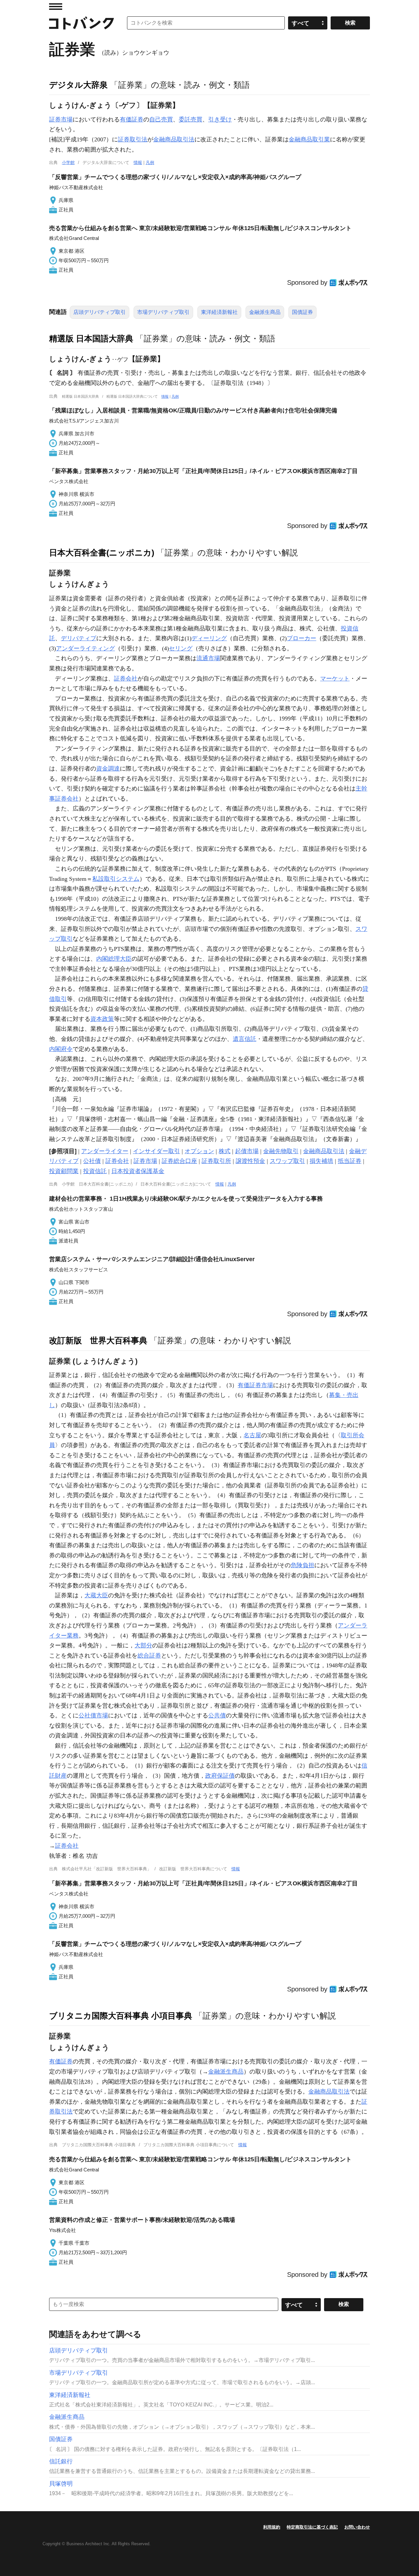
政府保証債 (220, 1776)
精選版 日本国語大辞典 (91, 338)
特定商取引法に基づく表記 (312, 2527)
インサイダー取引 (156, 1151)
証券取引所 (216, 1161)
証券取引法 (133, 139)
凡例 (150, 163)
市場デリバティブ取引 (163, 312)
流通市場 (208, 658)
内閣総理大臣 (114, 959)
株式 (225, 1151)
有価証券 (132, 119)
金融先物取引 (281, 1151)
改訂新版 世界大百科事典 (98, 1340)
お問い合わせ (357, 2527)
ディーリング (209, 638)
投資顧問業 (64, 1171)
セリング (181, 648)
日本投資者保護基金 (138, 1171)
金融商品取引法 (174, 139)
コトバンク (82, 23)
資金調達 (108, 769)
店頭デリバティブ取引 (100, 312)
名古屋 (252, 1435)
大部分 (143, 1645)
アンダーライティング (85, 648)
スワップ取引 (287, 1161)
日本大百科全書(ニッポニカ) (102, 553)
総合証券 (149, 1656)
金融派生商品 (265, 312)
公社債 (92, 1161)
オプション (199, 1151)
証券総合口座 (179, 1161)
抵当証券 (350, 1161)
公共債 (217, 1715)
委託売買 (191, 119)
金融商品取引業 (309, 139)
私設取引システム (116, 879)
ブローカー (301, 638)
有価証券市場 (255, 1385)
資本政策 (102, 1019)
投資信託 (95, 1171)
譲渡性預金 (250, 1161)
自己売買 (161, 119)
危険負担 (302, 1565)
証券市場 (61, 119)
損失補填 (321, 1161)
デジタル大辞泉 (78, 85)
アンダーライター (105, 1151)
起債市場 (247, 1151)
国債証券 (302, 312)
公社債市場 (93, 1715)
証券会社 (126, 679)
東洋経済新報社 (219, 312)
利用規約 (272, 2527)
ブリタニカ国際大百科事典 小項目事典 (121, 2016)
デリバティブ (79, 638)
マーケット (335, 679)
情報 (138, 163)
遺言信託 (245, 1039)
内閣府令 (61, 1049)
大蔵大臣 (96, 1595)
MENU (56, 7)
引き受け (220, 119)
